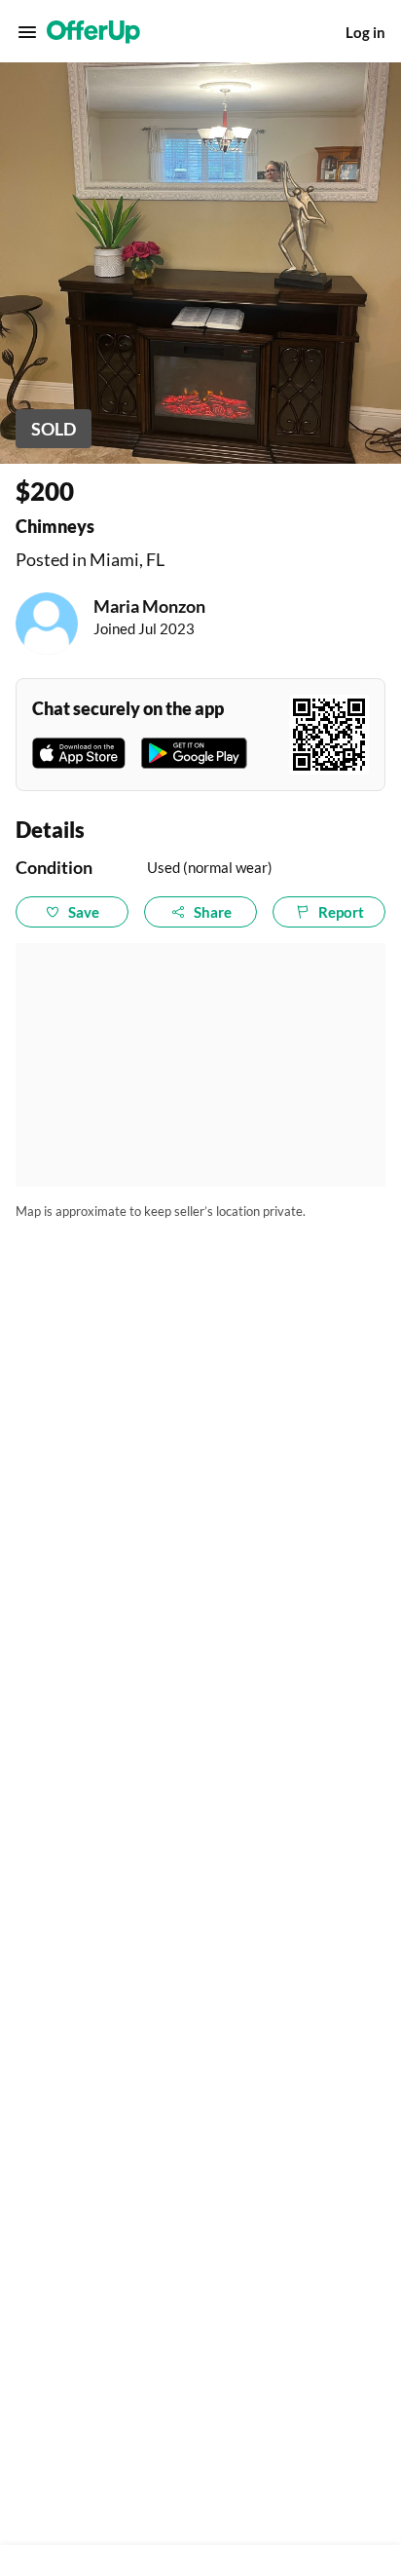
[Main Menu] (27, 32)
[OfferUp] (93, 32)
